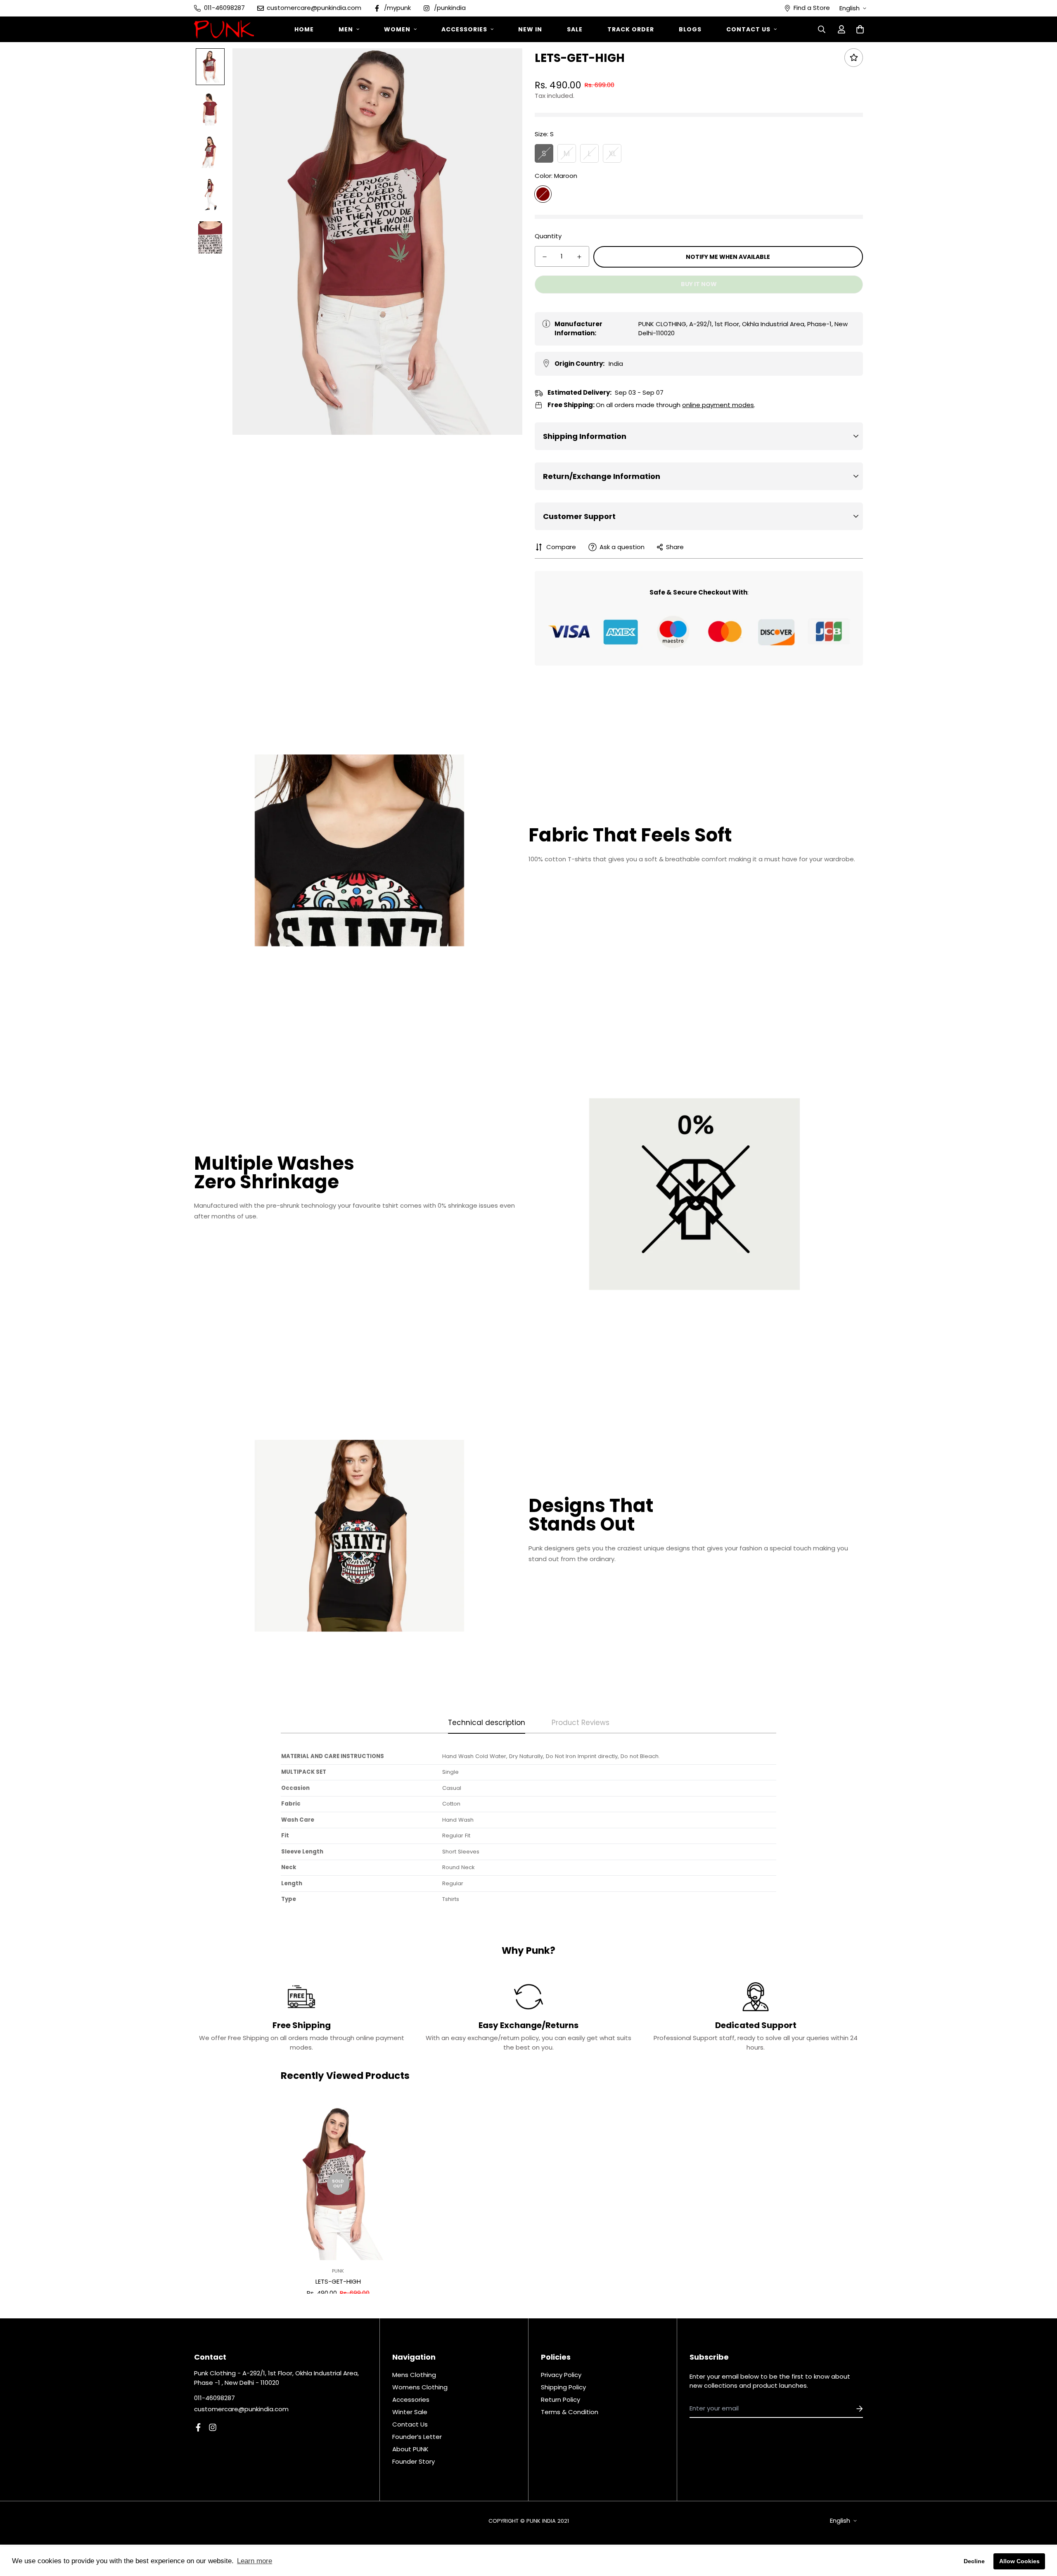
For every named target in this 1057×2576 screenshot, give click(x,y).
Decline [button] (974, 2561)
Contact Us (748, 29)
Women (397, 29)
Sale (575, 29)
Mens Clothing (414, 2375)
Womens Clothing (420, 2387)
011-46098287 (214, 2398)
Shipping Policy (563, 2387)
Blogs (690, 29)
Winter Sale (410, 2412)
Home (304, 29)
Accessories (464, 29)
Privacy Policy (561, 2375)
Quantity (548, 236)
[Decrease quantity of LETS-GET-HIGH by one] (545, 257)
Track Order (631, 29)
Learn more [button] (255, 2561)
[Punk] (224, 29)
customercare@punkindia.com (241, 2409)
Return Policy (560, 2399)
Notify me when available (728, 257)
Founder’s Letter (417, 2437)
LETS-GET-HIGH (338, 2281)
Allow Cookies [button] (1019, 2561)
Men (346, 29)
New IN (530, 29)
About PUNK (410, 2449)
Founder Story (414, 2461)
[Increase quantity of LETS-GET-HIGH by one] (579, 257)
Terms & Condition (570, 2412)
